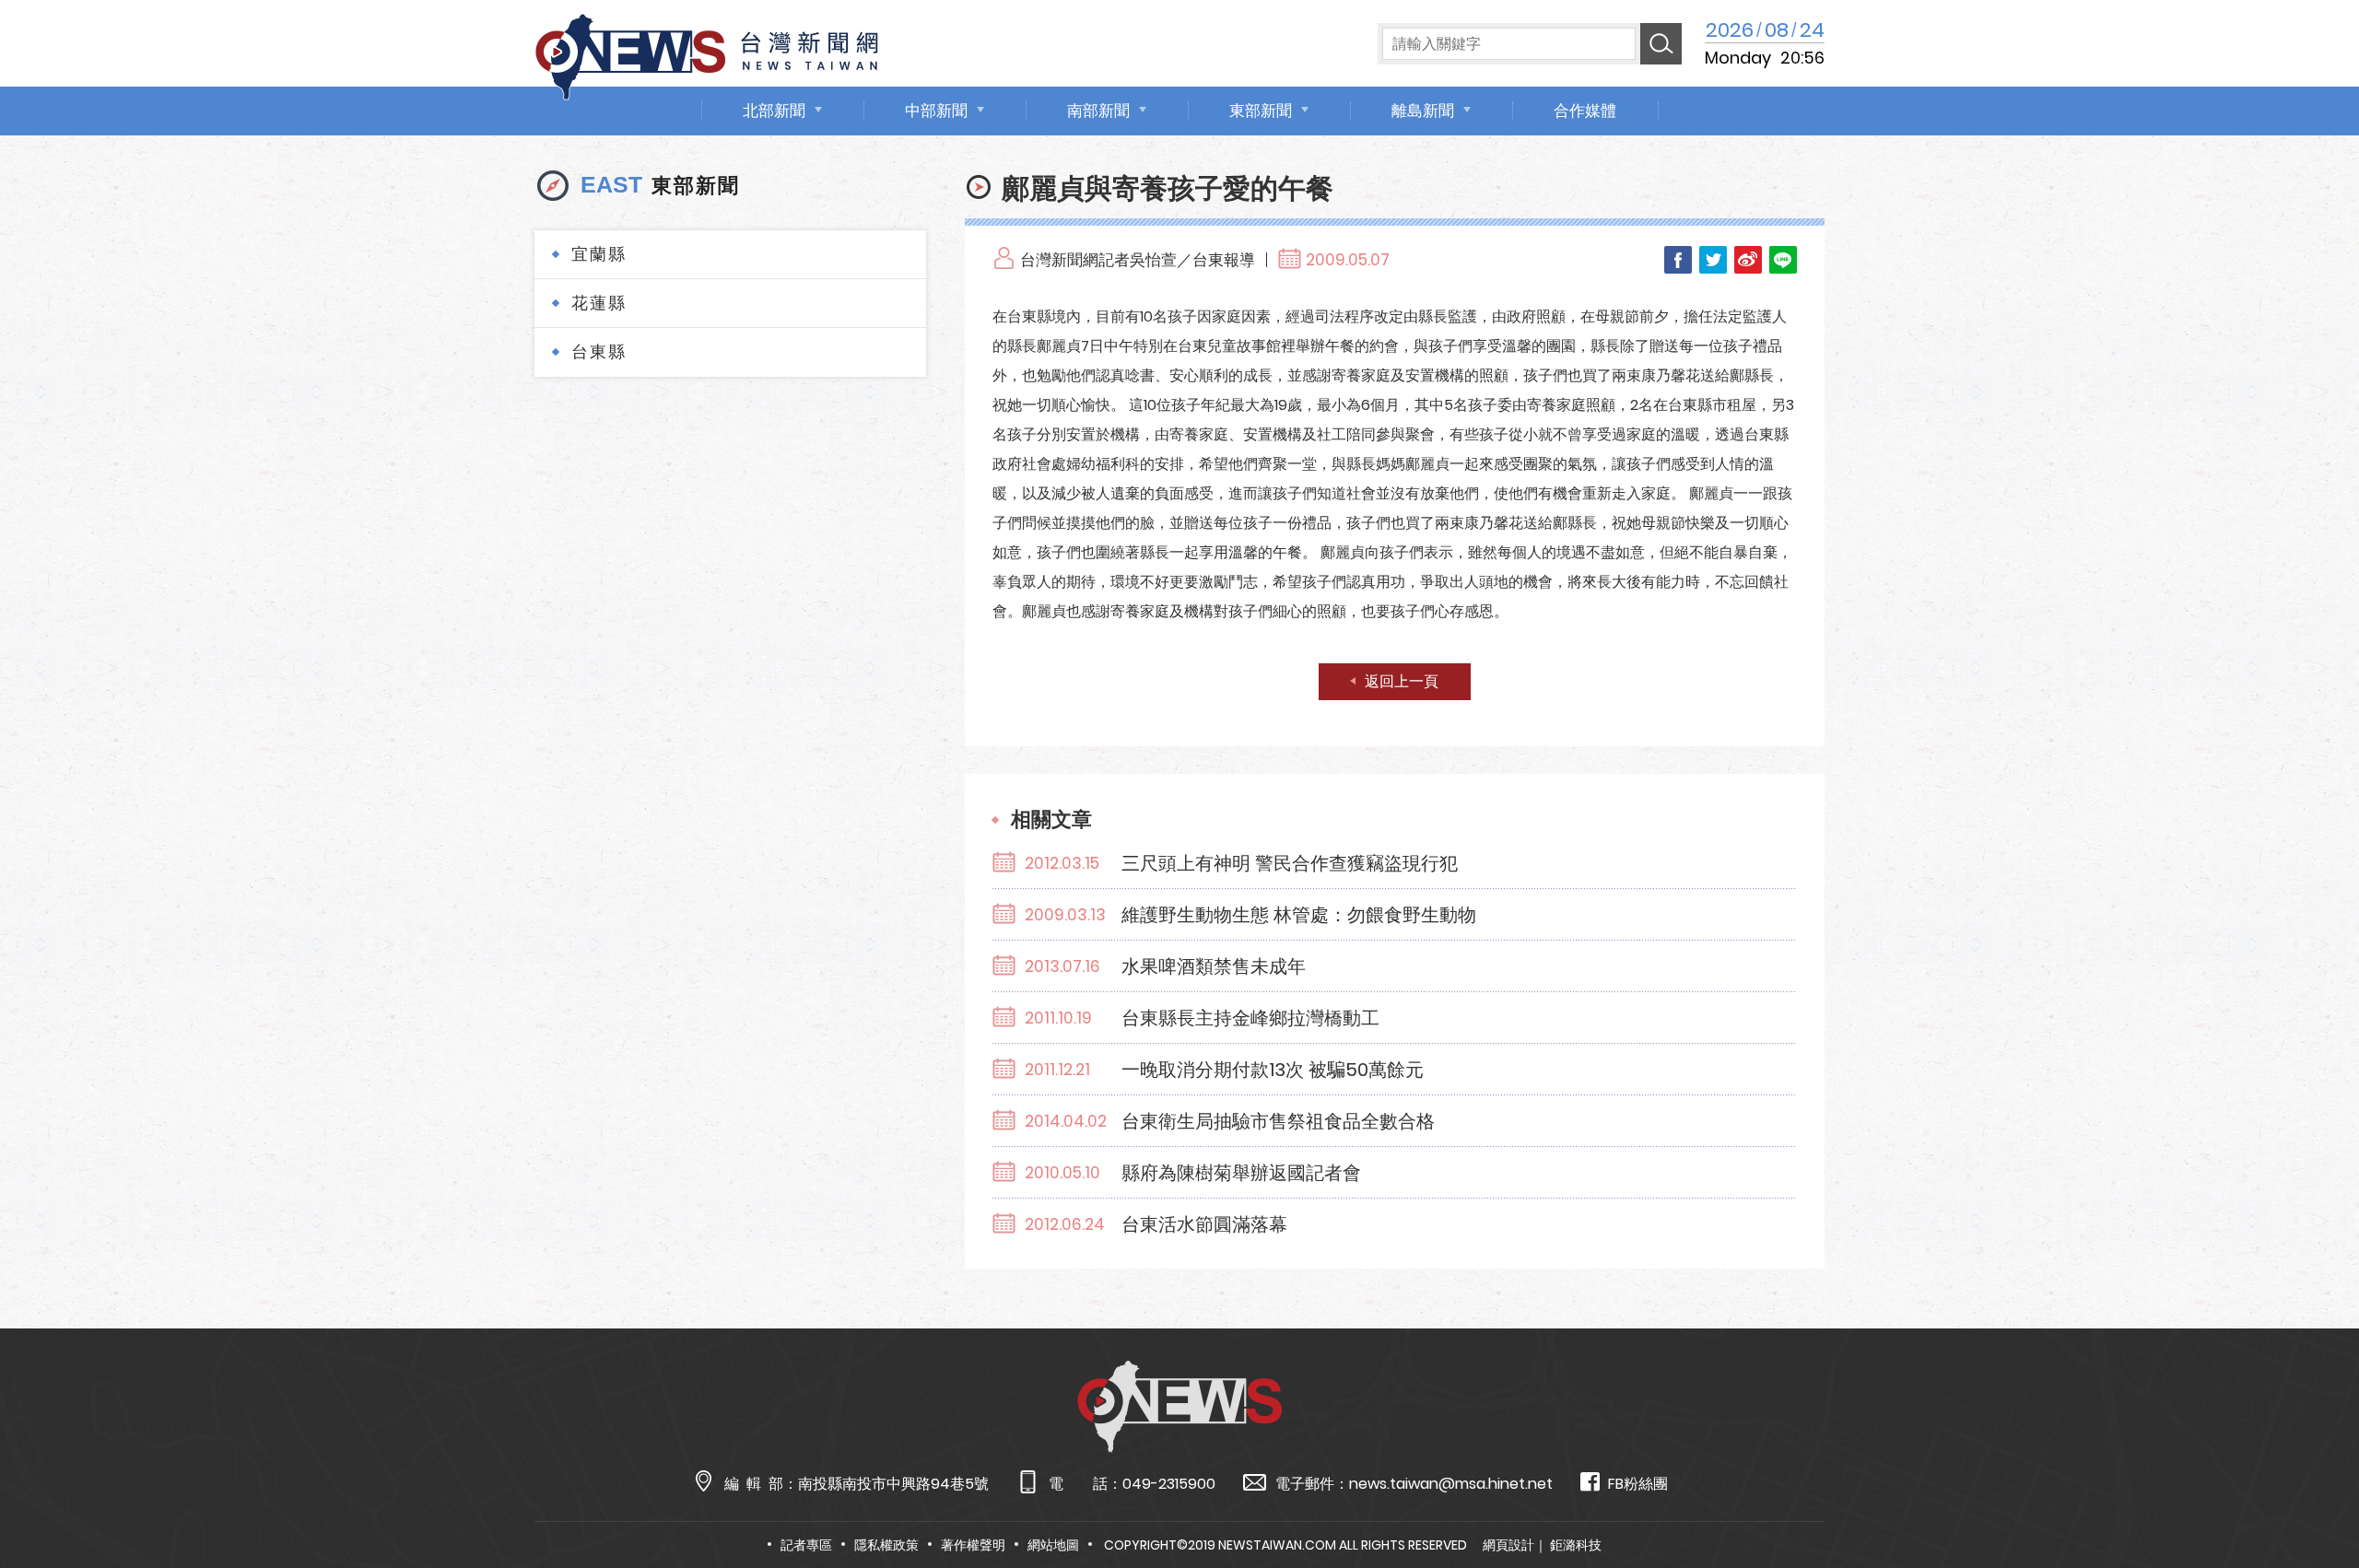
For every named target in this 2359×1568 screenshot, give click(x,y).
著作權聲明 (973, 1545)
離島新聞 (1423, 111)
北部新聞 (774, 111)
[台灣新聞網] (707, 54)
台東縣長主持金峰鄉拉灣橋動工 (1250, 1018)
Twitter (1713, 260)
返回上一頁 (1402, 681)
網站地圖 (1053, 1545)
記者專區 (806, 1545)
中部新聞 (936, 111)
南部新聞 (1098, 111)
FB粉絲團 (1638, 1484)
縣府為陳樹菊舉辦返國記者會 (1241, 1173)
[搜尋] (1661, 44)
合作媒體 (1585, 111)
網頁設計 (1508, 1545)
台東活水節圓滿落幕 (1204, 1224)
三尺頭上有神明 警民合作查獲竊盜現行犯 (1290, 863)
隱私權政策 (886, 1545)
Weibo (1748, 260)
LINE (1783, 260)
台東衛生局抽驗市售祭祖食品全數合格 (1278, 1121)
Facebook (1678, 260)
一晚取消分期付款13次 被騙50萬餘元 (1273, 1070)
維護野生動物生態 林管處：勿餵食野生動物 (1299, 915)
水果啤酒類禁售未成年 (1214, 966)
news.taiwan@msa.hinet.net (1451, 1484)
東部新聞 (1261, 111)
